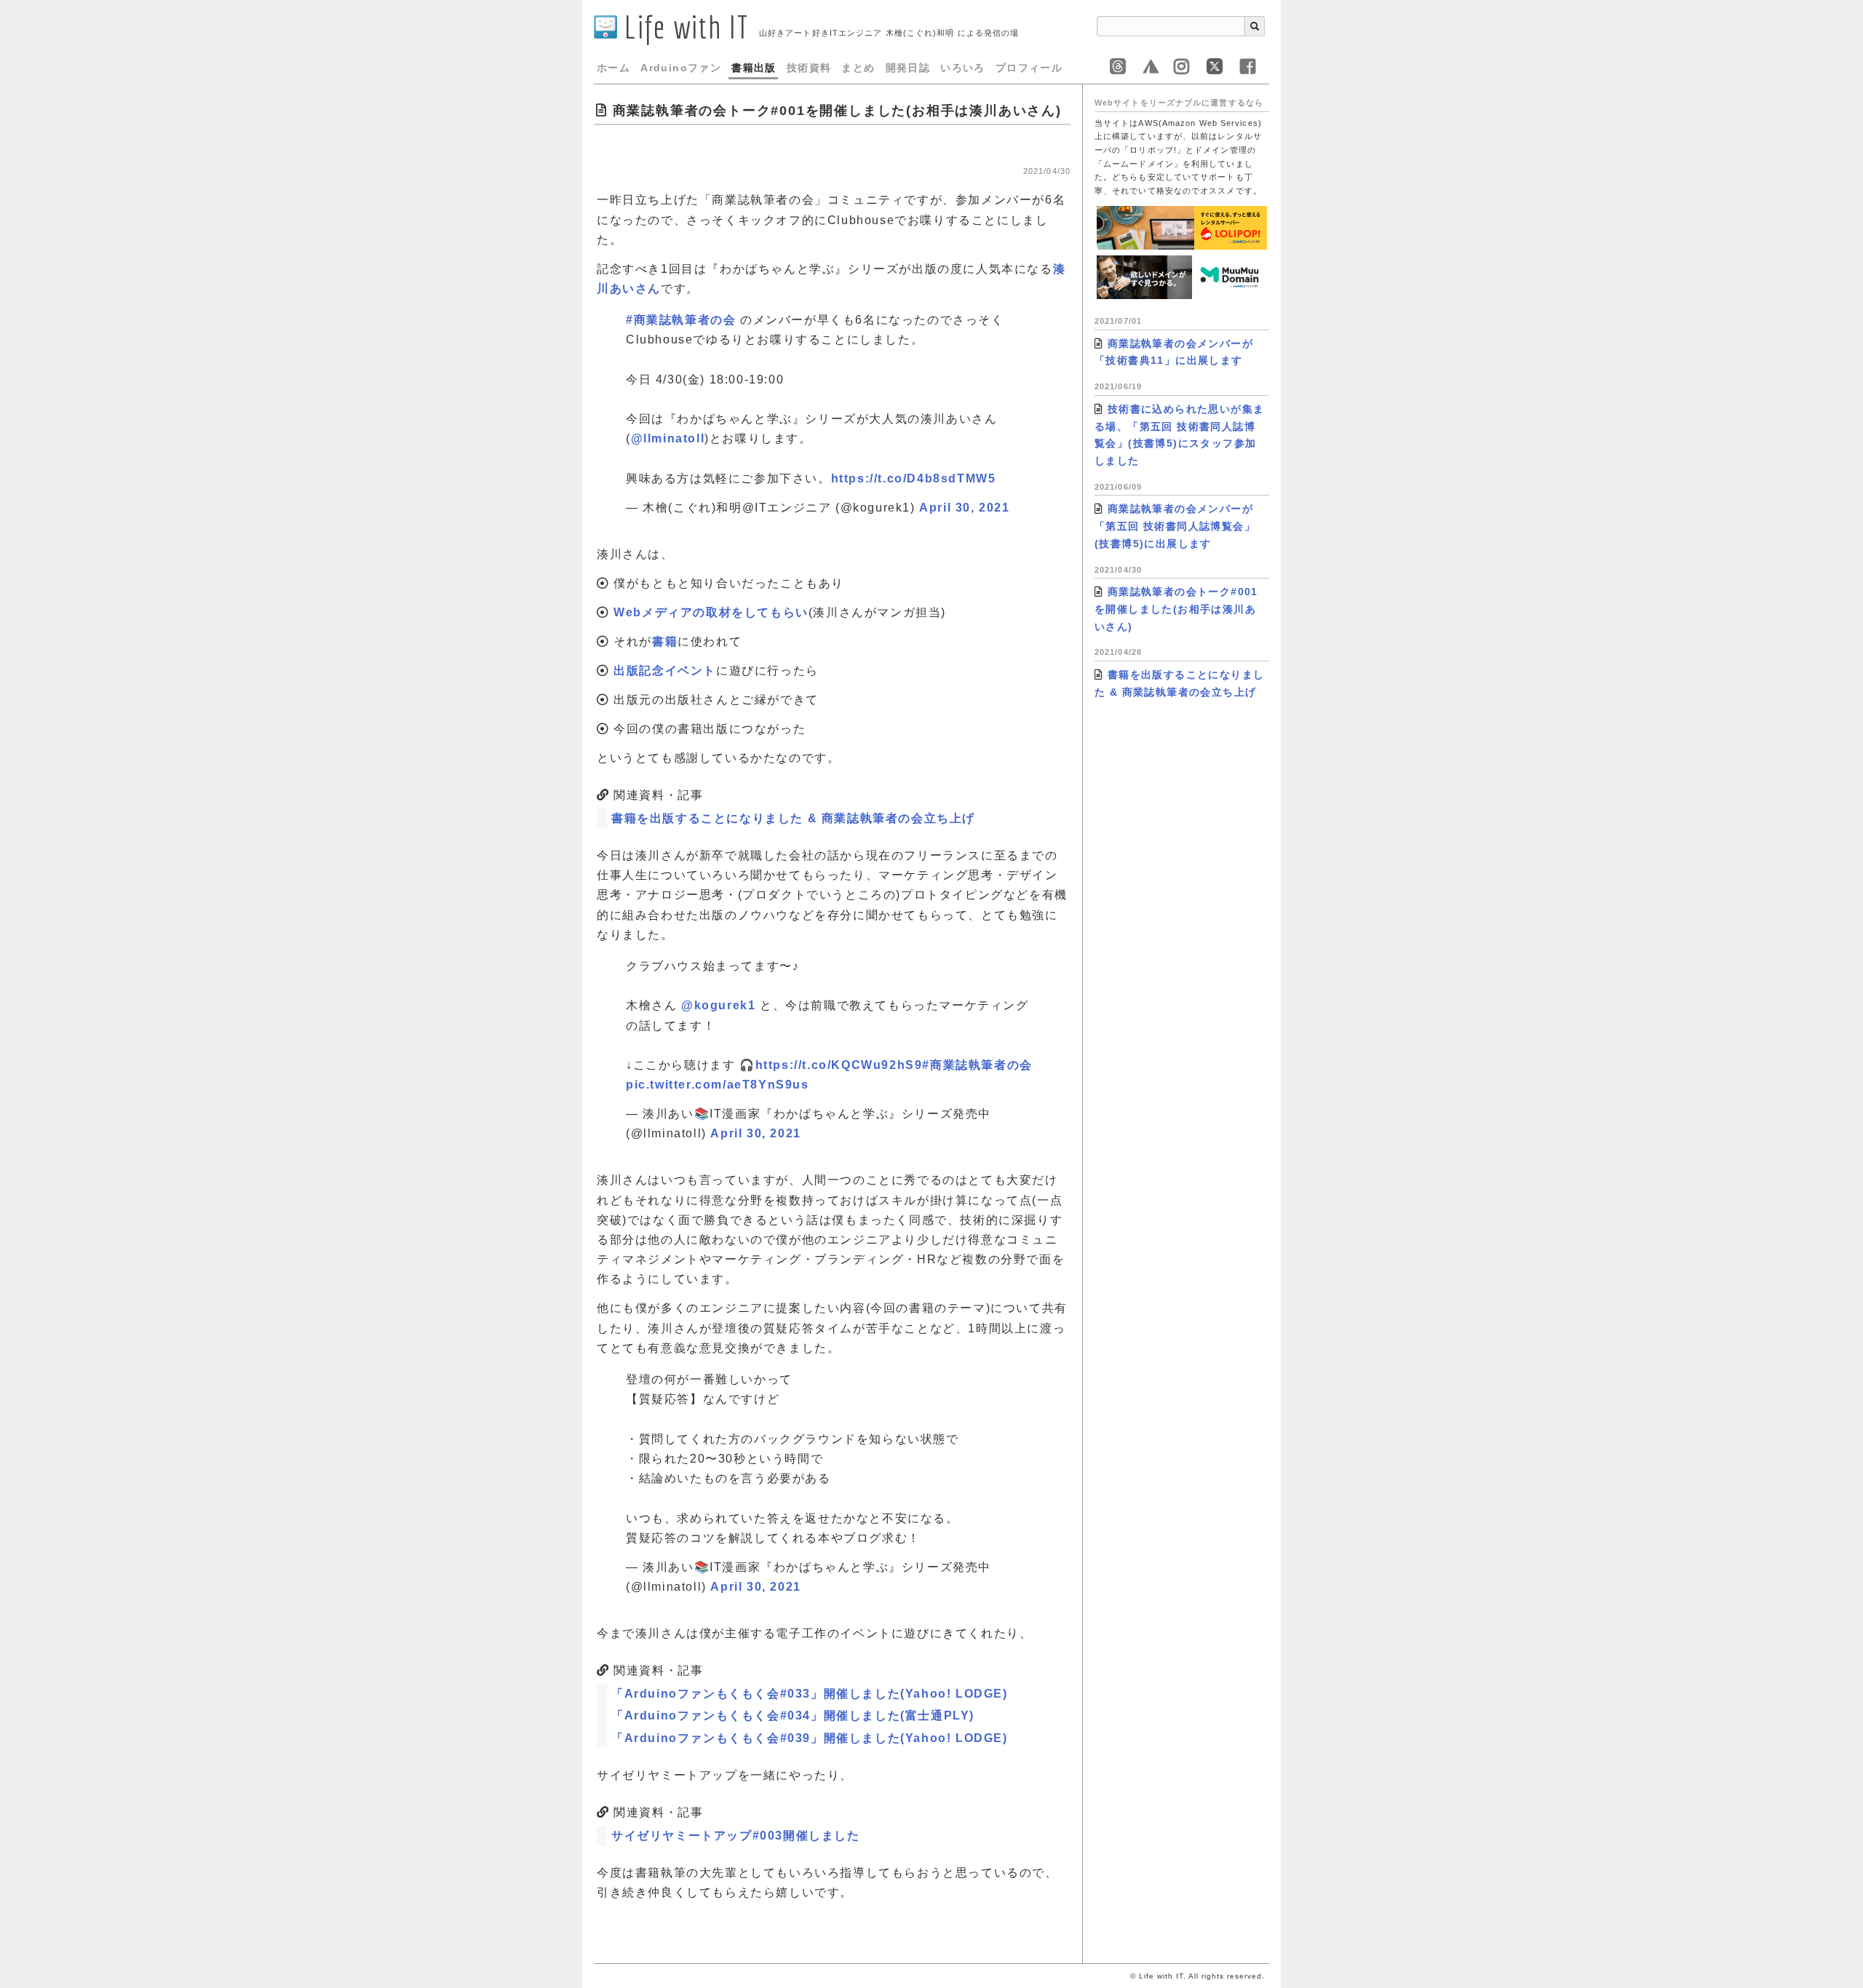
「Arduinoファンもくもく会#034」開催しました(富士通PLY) (793, 1715)
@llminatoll (668, 438)
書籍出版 (754, 68)
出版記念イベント (665, 671)
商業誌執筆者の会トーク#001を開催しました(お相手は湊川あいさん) (1176, 609)
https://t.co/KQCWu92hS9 (839, 1065)
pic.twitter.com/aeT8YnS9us (718, 1085)
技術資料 (809, 68)
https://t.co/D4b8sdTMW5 (914, 478)
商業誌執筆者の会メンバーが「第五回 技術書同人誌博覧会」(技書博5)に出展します (1175, 526)
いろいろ (963, 68)
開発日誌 (908, 68)
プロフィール (1029, 68)
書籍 (665, 641)
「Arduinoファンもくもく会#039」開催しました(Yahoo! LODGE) (810, 1738)
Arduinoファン (681, 68)
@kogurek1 (718, 1005)
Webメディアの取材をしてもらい (711, 612)
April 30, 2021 (964, 508)
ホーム (613, 68)
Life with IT (683, 27)
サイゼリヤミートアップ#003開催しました (736, 1836)
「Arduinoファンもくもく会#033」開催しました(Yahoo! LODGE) (810, 1694)
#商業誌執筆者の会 (681, 320)
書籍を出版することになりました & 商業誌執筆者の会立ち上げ (793, 818)
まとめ (858, 68)
